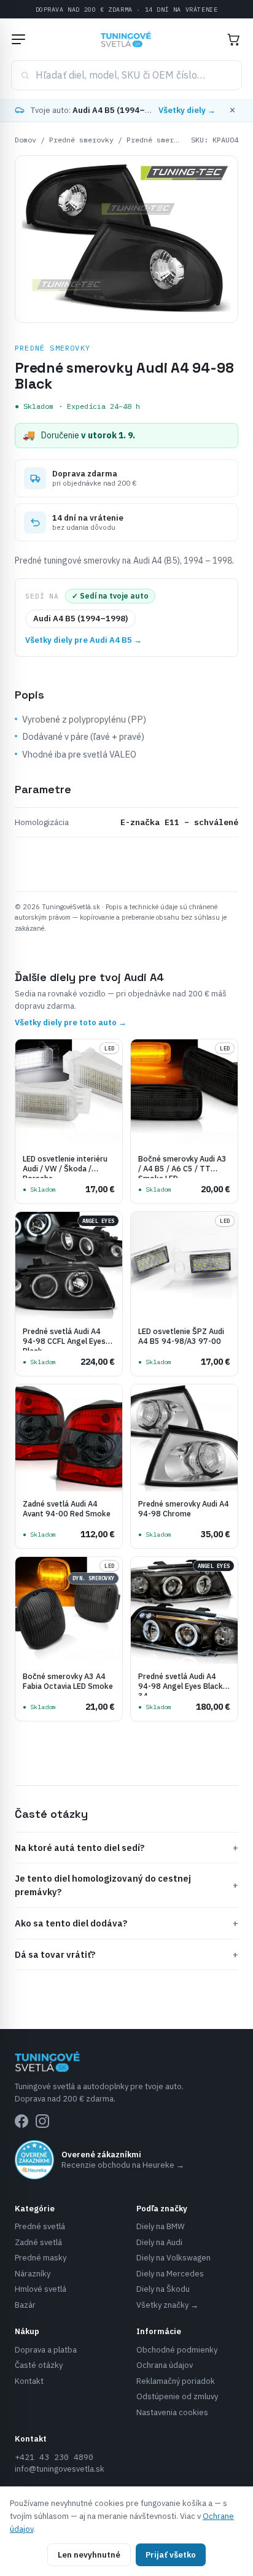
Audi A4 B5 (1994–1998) (80, 619)
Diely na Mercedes (170, 2274)
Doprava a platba (46, 2350)
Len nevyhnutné (89, 2555)
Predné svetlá (40, 2226)
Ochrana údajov (165, 2365)
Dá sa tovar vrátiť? (126, 1954)
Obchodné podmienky (177, 2350)
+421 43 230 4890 (54, 2457)
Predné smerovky (81, 140)
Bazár (25, 2305)
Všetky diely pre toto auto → (71, 1022)
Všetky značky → (167, 2305)
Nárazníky (33, 2274)
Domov (25, 140)
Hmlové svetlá (41, 2289)
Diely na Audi (159, 2242)
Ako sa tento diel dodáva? (126, 1923)
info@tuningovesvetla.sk (60, 2469)
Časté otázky (39, 2365)
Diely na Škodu (163, 2289)
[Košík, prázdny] (233, 39)
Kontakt (29, 2381)
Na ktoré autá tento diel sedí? (126, 1848)
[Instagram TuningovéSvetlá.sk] (42, 2121)
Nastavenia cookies (172, 2412)
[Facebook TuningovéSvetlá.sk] (21, 2121)
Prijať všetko (171, 2555)
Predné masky (41, 2258)
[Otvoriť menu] (18, 39)
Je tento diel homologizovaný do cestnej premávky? (126, 1885)
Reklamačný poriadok (176, 2381)
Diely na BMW (161, 2226)
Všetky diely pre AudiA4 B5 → (84, 640)
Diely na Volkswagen (173, 2258)
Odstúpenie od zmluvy (177, 2396)
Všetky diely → (187, 110)
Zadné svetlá (38, 2242)
